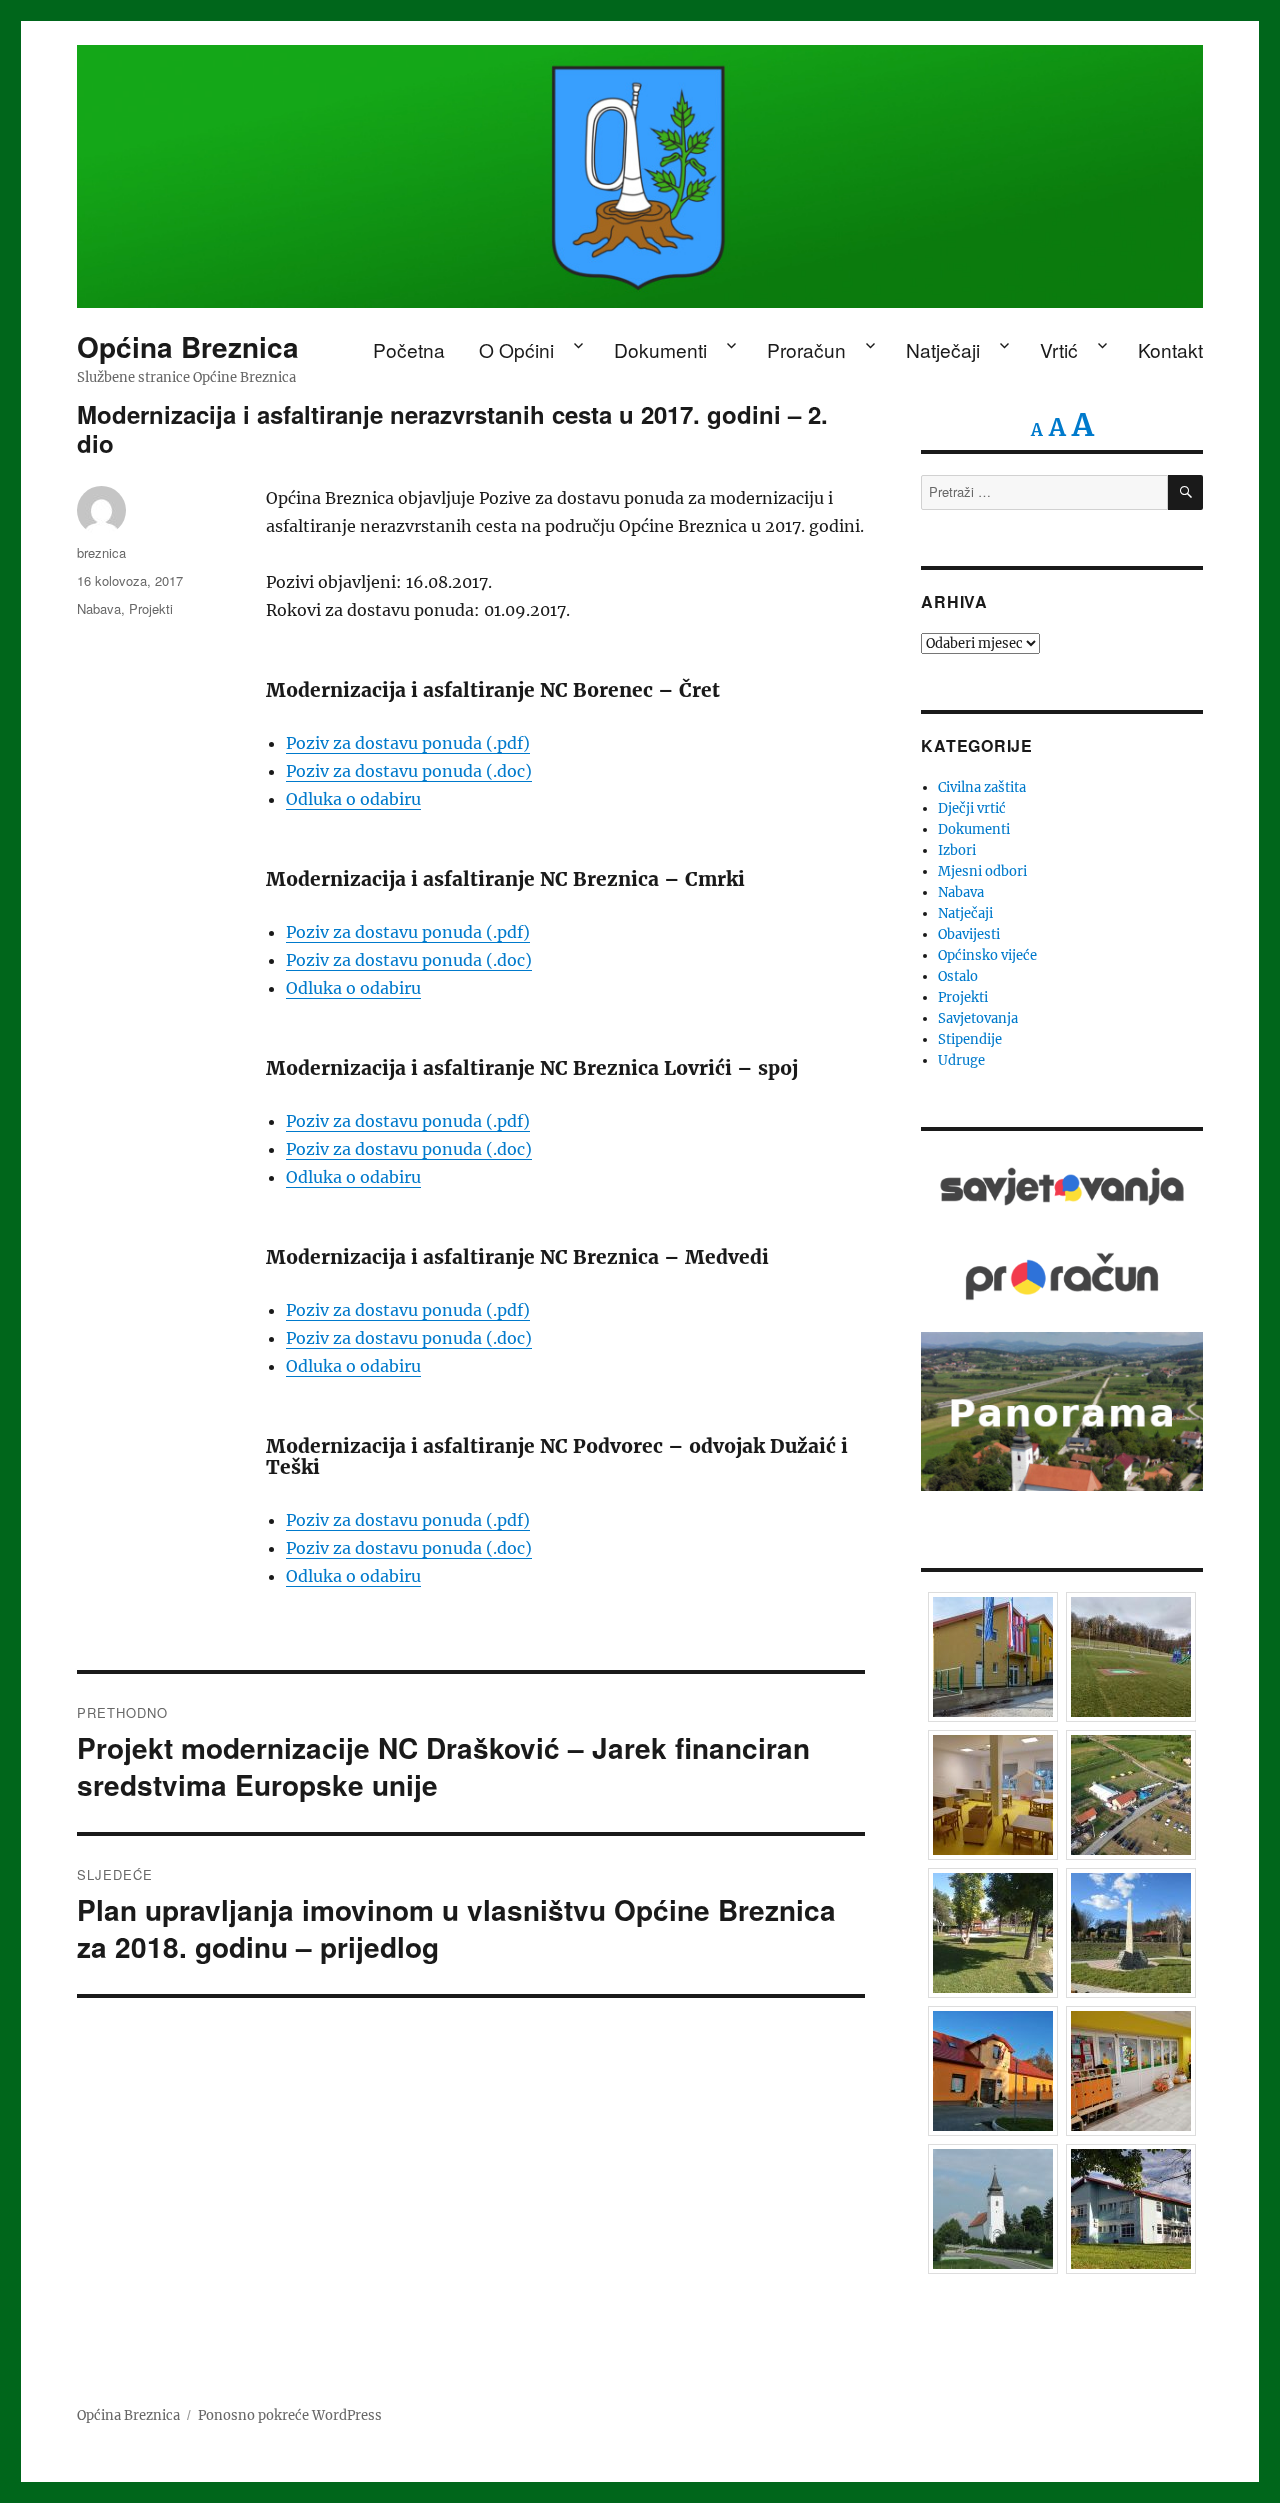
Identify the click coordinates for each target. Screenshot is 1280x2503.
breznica (101, 552)
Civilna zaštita (982, 787)
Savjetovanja (978, 1018)
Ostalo (958, 976)
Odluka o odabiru (353, 799)
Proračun (806, 349)
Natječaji (943, 349)
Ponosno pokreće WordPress (290, 2415)
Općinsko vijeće (987, 955)
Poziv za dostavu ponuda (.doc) (409, 771)
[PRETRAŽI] (1185, 492)
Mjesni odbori (982, 871)
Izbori (957, 850)
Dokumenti (660, 349)
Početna (409, 349)
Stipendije (970, 1039)
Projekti (151, 608)
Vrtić (1059, 349)
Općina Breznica (188, 346)
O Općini (516, 349)
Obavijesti (969, 934)
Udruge (961, 1060)
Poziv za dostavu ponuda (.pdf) (408, 743)
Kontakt (1170, 349)
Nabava (99, 608)
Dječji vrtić (972, 808)
